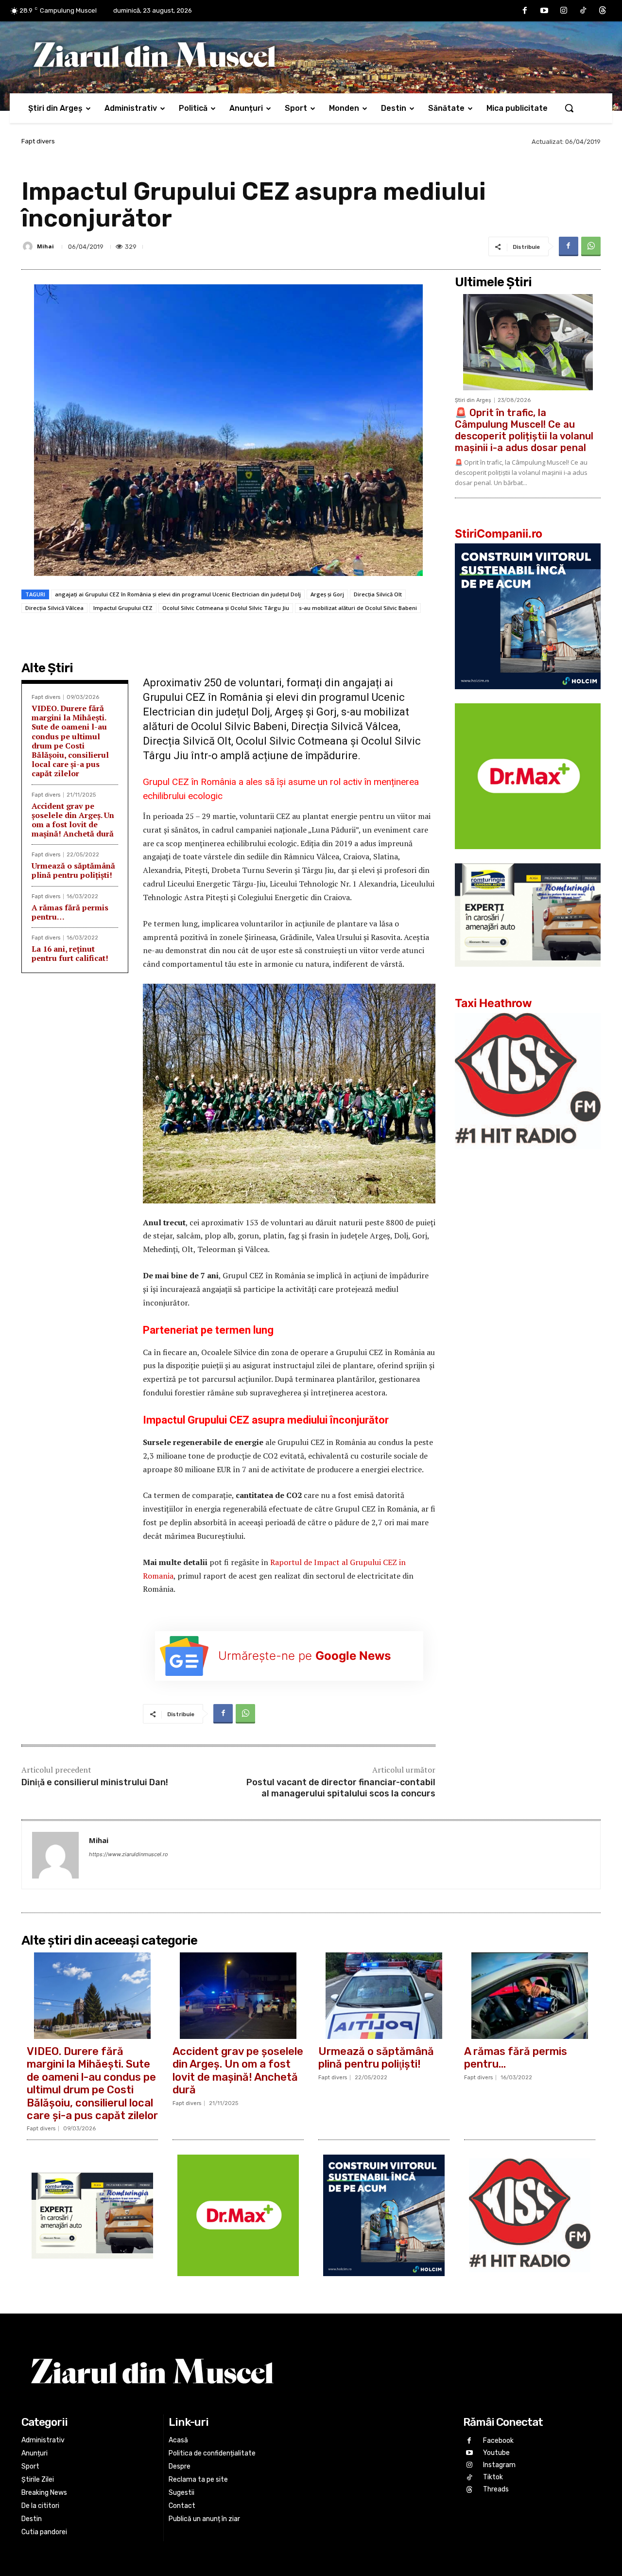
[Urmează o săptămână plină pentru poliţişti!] (384, 1996)
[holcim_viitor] (528, 697)
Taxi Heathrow (493, 1003)
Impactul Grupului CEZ (123, 608)
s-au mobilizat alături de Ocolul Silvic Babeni (358, 608)
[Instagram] (564, 11)
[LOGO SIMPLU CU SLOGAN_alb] (528, 1157)
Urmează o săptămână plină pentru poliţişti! (73, 870)
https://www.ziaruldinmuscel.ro (129, 1854)
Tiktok (493, 2478)
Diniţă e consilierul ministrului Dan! (95, 1782)
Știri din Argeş (473, 400)
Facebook (498, 2441)
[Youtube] (544, 11)
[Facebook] (525, 11)
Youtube (496, 2453)
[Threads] (603, 11)
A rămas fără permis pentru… (70, 912)
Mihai (45, 246)
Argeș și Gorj (327, 594)
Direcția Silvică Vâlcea (54, 608)
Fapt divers (38, 141)
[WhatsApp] (591, 246)
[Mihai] (29, 246)
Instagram (499, 2465)
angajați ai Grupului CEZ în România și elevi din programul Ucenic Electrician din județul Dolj (178, 594)
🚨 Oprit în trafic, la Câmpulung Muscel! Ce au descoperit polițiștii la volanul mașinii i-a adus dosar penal (524, 430)
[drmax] (528, 857)
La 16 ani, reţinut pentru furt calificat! (70, 953)
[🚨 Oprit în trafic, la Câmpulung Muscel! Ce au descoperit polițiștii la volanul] (528, 342)
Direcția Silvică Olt (378, 594)
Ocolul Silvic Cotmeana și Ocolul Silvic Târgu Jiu (226, 608)
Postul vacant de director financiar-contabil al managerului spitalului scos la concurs (341, 1788)
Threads (496, 2490)
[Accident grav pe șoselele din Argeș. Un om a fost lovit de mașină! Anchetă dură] (238, 1996)
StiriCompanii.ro (499, 534)
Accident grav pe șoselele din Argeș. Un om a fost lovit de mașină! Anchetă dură (73, 820)
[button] (569, 108)
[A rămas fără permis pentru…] (530, 1996)
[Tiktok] (583, 11)
